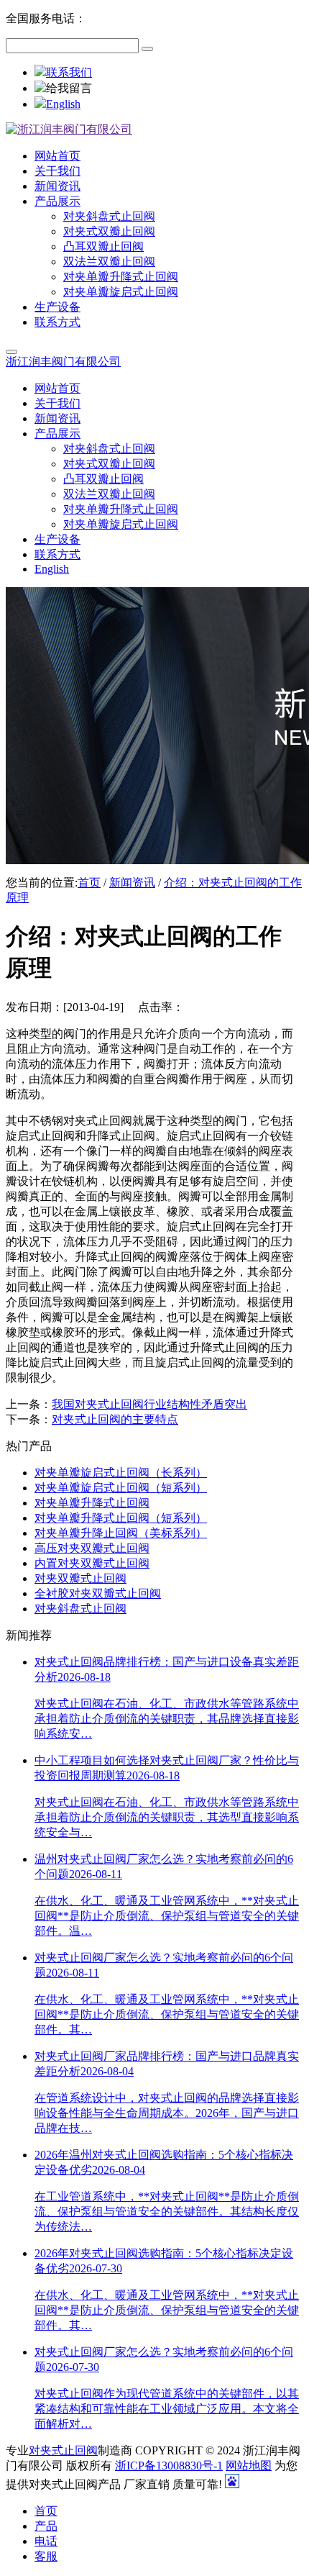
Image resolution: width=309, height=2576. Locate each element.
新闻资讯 (132, 883)
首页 (89, 883)
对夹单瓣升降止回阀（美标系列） (121, 1533)
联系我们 (69, 72)
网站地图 (249, 2466)
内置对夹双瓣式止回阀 (92, 1563)
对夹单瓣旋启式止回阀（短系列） (121, 1488)
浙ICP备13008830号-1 (169, 2466)
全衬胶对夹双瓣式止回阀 (98, 1593)
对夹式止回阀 (63, 2450)
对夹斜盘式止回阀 (80, 1609)
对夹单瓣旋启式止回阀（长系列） (121, 1473)
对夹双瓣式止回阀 (80, 1578)
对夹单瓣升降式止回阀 (92, 1503)
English (63, 104)
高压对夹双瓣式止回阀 (92, 1548)
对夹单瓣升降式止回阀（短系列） (121, 1518)
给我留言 (69, 88)
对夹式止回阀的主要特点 (115, 1419)
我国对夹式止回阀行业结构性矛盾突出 (149, 1404)
